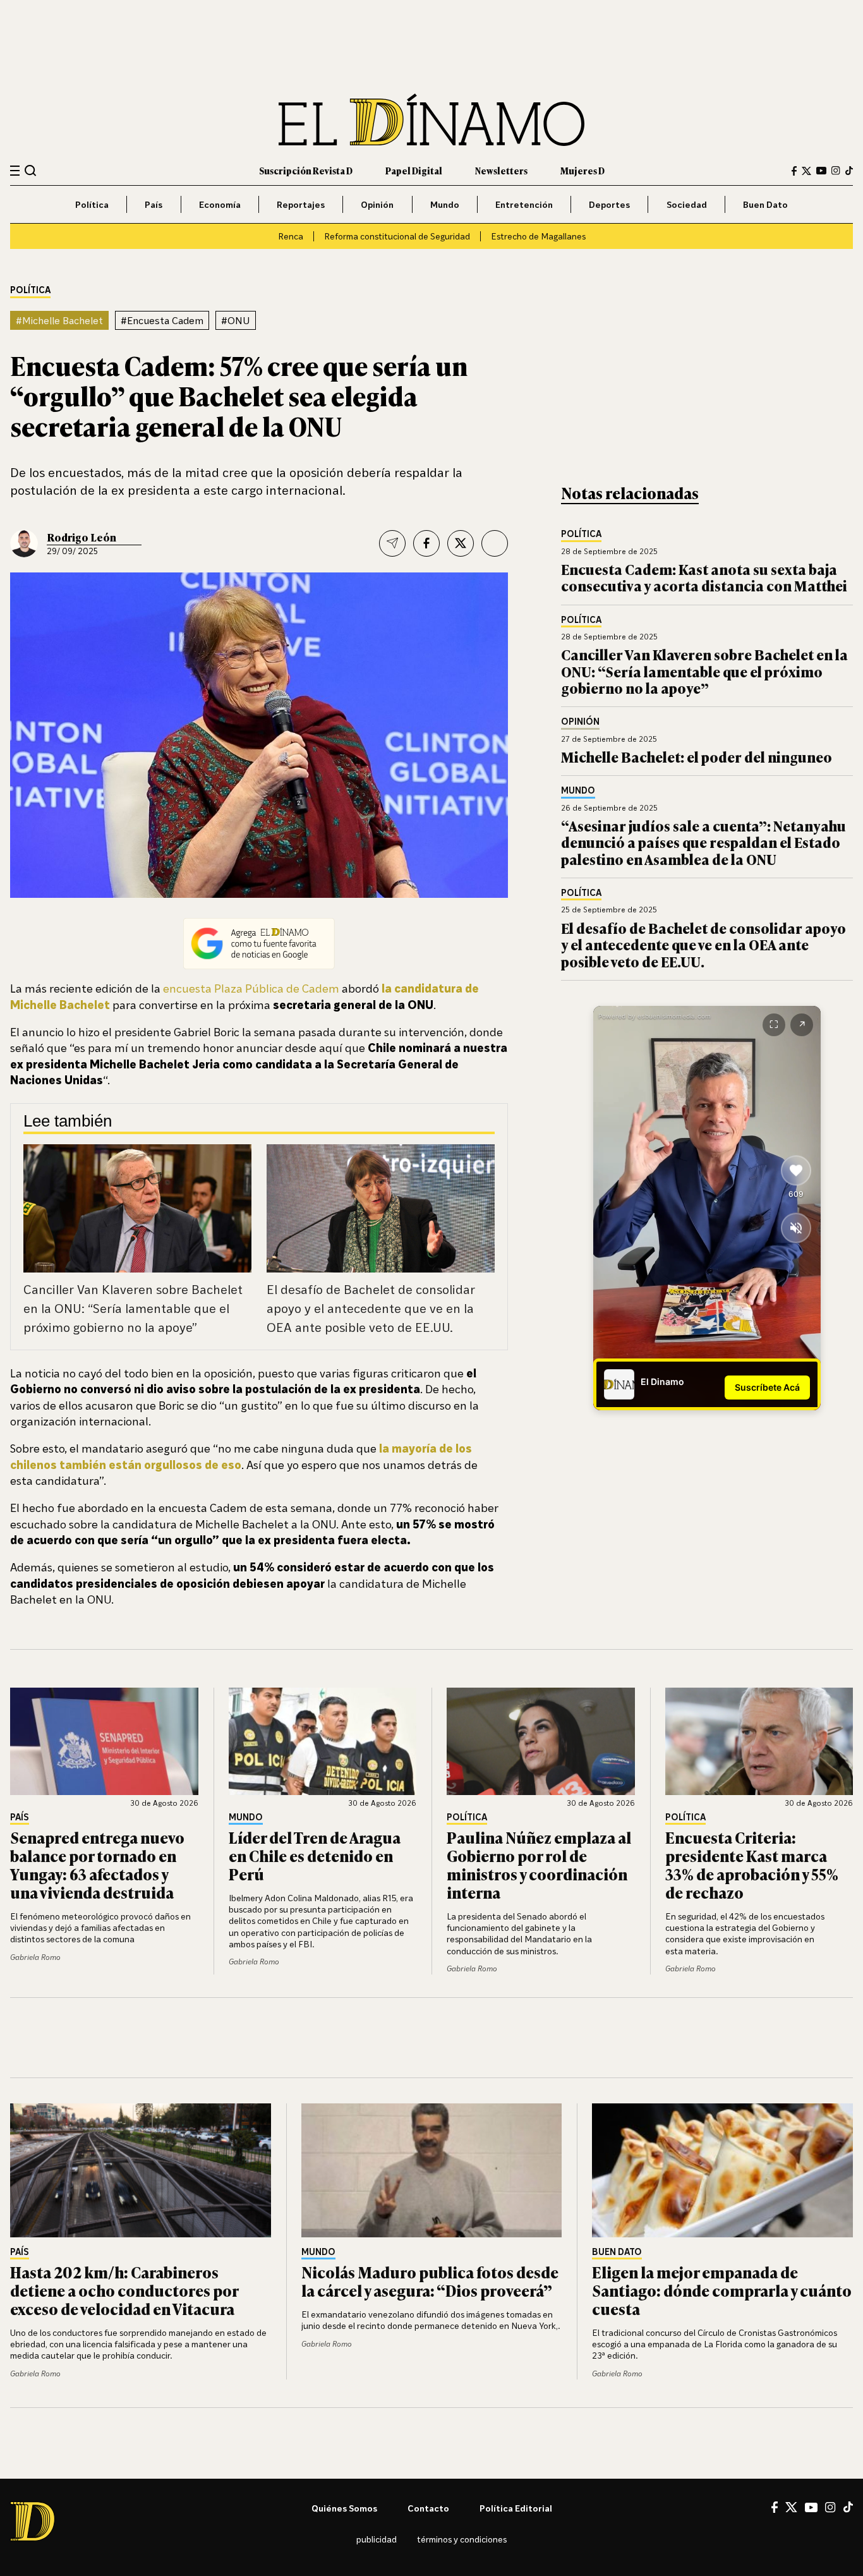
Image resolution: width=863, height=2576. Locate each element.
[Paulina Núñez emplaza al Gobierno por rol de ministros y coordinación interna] (541, 1741)
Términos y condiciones (462, 2539)
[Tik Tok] (848, 2507)
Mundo (445, 204)
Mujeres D (582, 170)
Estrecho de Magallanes (538, 236)
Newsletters (501, 170)
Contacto (428, 2508)
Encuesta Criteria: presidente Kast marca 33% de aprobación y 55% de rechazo (752, 1864)
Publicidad (377, 2539)
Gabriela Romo (35, 1957)
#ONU (236, 320)
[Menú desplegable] (15, 171)
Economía (220, 204)
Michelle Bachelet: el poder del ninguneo (697, 757)
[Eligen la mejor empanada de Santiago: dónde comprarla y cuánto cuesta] (722, 2170)
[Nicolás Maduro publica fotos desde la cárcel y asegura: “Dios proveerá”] (432, 2170)
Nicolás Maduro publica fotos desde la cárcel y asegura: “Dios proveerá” (430, 2281)
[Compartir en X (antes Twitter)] (461, 543)
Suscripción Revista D (306, 170)
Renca (291, 236)
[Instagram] (836, 171)
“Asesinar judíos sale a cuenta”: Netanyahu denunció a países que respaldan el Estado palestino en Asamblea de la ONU (703, 842)
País (154, 204)
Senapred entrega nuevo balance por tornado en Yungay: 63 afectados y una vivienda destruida (97, 1864)
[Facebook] (794, 171)
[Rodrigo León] (24, 543)
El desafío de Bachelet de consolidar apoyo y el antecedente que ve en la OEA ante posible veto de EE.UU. (371, 1308)
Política (92, 204)
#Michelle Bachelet (59, 320)
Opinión (377, 204)
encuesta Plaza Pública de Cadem (251, 988)
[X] (791, 2507)
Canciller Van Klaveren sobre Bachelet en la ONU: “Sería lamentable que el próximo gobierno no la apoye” (133, 1308)
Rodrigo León (81, 537)
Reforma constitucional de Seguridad (397, 236)
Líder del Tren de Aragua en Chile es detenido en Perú (315, 1855)
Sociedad (687, 204)
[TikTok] (849, 171)
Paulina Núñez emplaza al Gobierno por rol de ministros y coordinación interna (539, 1864)
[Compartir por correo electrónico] (392, 543)
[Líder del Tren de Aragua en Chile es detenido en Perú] (323, 1741)
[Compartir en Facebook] (426, 543)
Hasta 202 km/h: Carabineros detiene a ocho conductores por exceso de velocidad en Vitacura (124, 2290)
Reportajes (301, 204)
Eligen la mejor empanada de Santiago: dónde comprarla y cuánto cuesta (722, 2290)
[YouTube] (821, 171)
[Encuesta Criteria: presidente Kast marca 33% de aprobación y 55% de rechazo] (759, 1741)
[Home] (431, 120)
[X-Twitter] (806, 171)
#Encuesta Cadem (162, 320)
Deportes (609, 204)
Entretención (524, 204)
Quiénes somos (344, 2508)
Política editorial (516, 2508)
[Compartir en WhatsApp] (495, 543)
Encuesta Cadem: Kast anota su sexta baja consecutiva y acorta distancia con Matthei (704, 577)
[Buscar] (31, 170)
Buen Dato (765, 204)
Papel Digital (414, 170)
